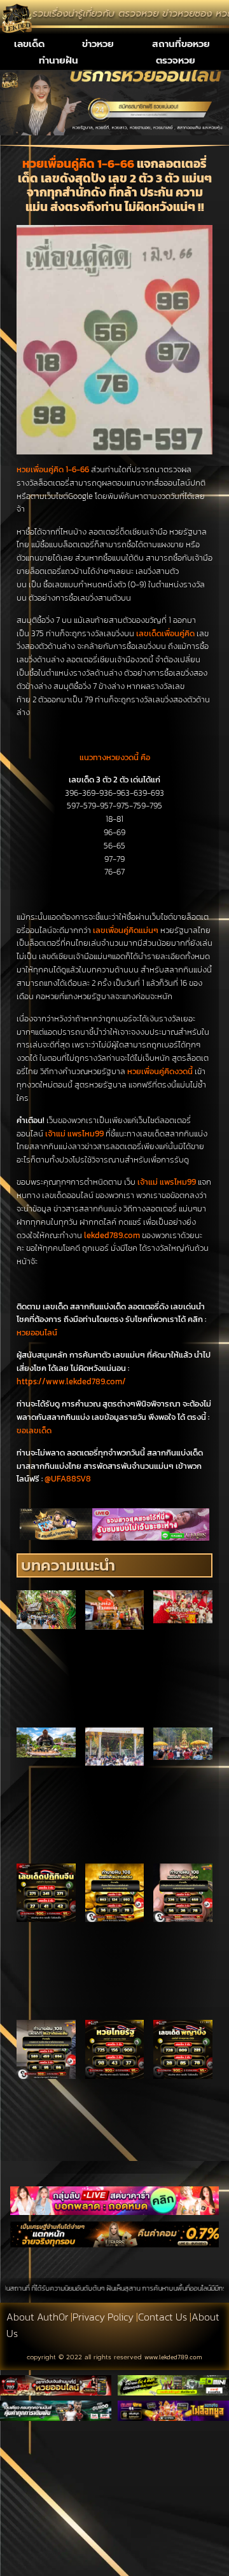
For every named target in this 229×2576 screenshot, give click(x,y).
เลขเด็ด (29, 44)
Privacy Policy (103, 2317)
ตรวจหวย (176, 60)
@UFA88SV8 (68, 1479)
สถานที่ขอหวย (181, 44)
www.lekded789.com (173, 2357)
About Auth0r (37, 2317)
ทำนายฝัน (59, 60)
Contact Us (163, 2317)
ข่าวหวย (98, 44)
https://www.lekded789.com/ (71, 1381)
